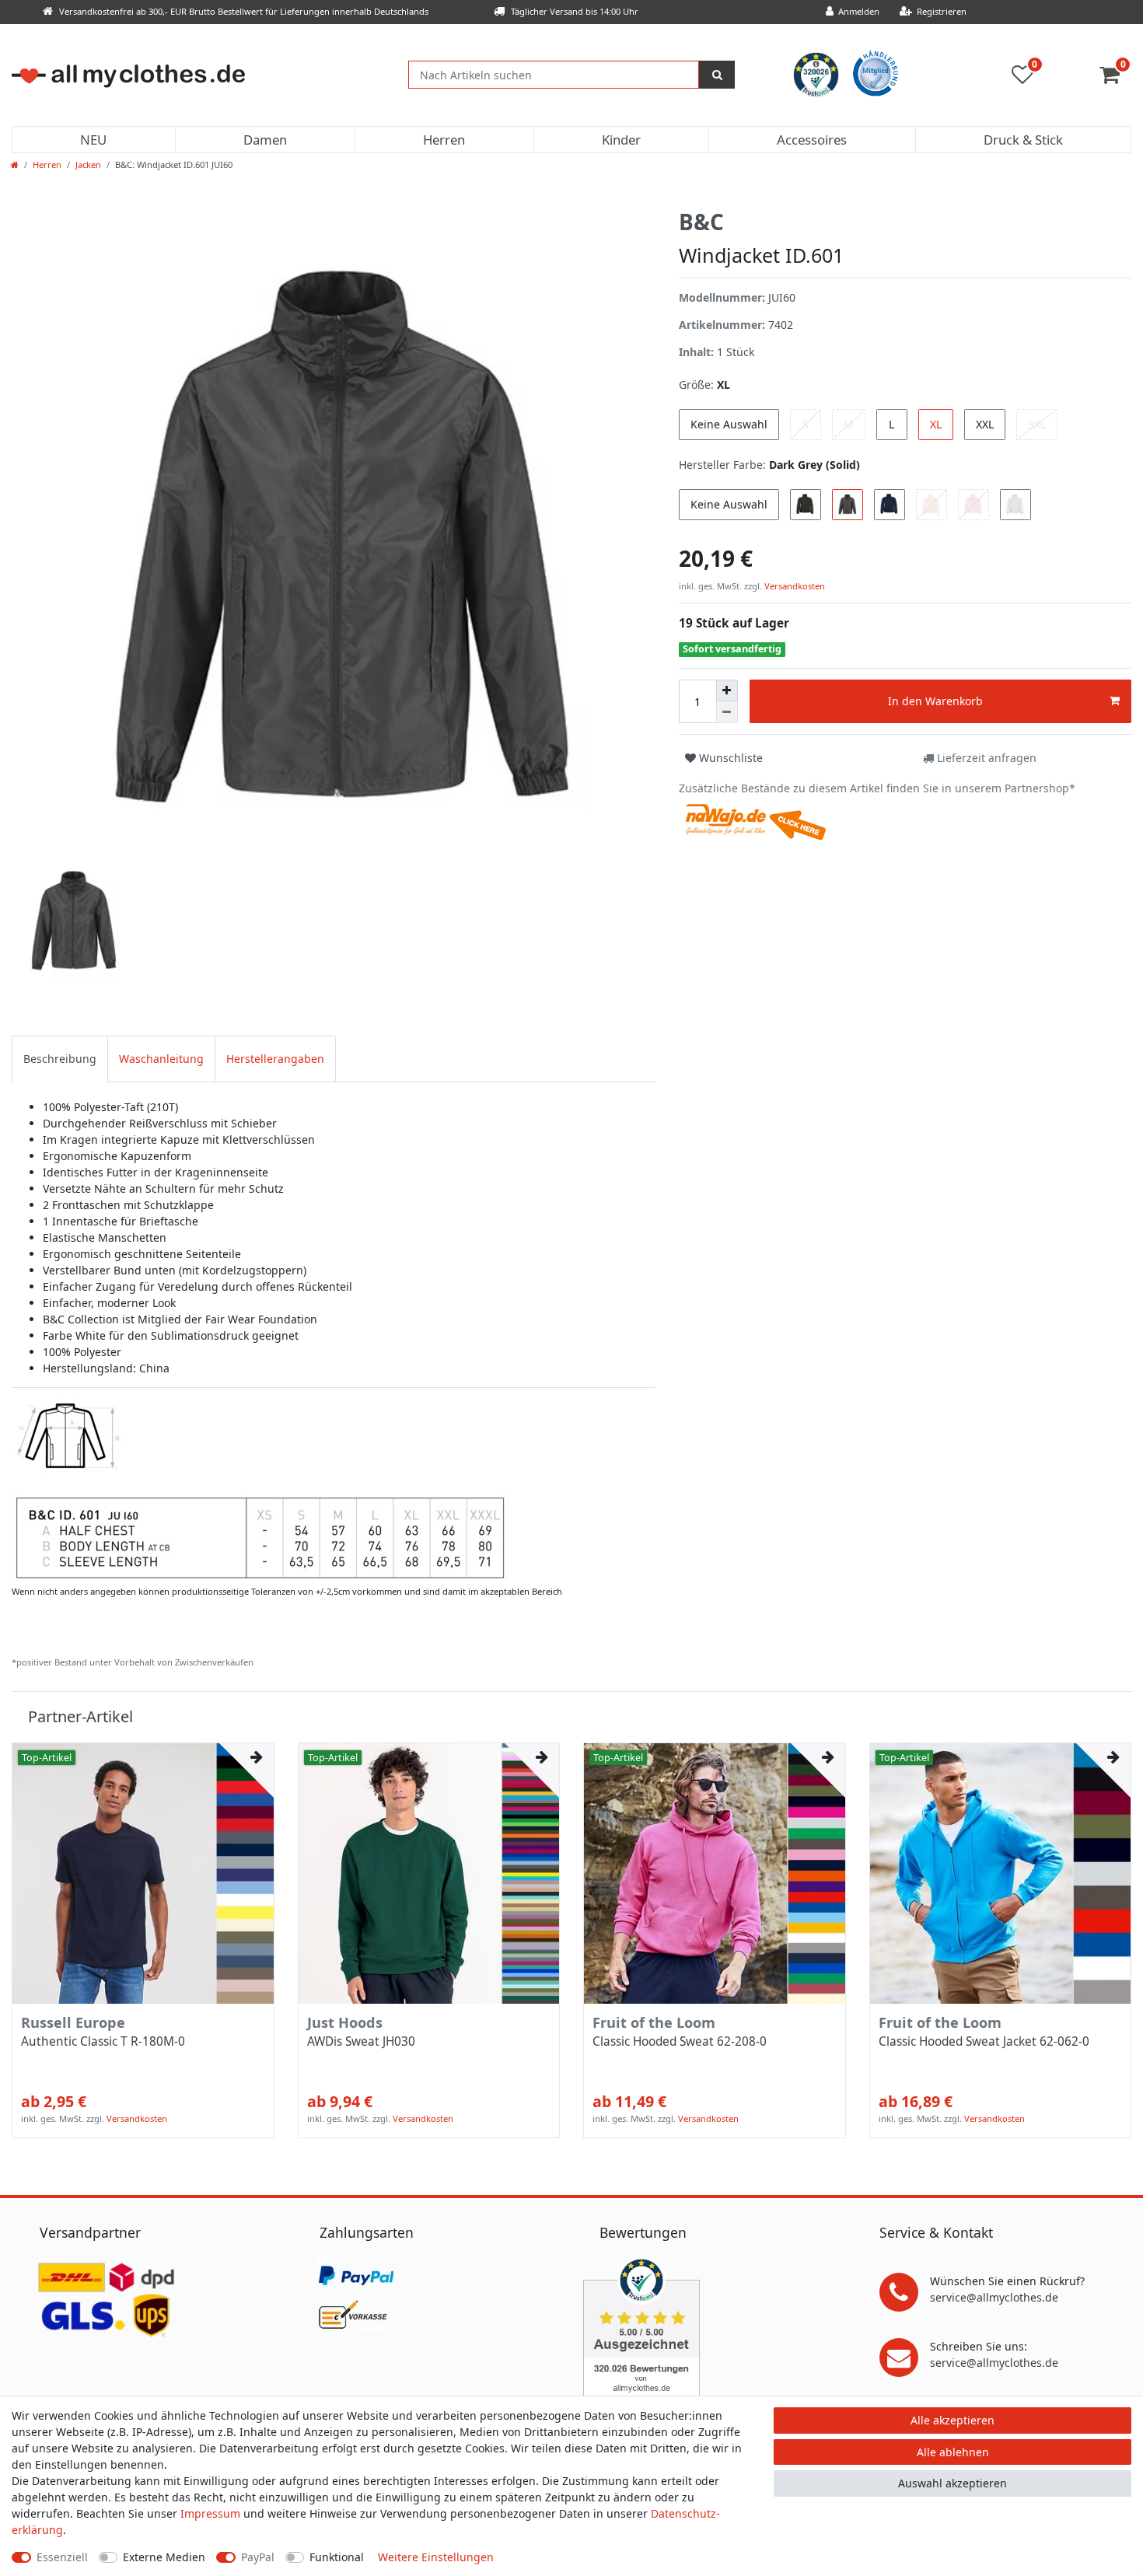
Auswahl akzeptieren (952, 2483)
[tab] (60, 1059)
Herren (444, 140)
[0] (1115, 78)
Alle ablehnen (953, 2452)
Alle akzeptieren (952, 2420)
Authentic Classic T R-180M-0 (103, 2042)
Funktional (337, 2557)
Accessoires (812, 140)
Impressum (210, 2513)
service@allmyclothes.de (994, 2297)
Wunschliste (729, 758)
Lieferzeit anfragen (985, 758)
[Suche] (717, 75)
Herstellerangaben (275, 1059)
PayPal (258, 2557)
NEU (93, 140)
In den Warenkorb (935, 701)
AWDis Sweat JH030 (361, 2042)
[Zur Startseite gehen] (15, 164)
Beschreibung (60, 1059)
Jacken (88, 164)
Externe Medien (164, 2557)
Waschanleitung (161, 1059)
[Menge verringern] (727, 712)
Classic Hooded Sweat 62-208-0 (680, 2042)
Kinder (621, 140)
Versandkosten (793, 586)
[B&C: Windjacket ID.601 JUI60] (260, 1489)
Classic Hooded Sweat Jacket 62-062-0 (984, 2042)
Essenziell (62, 2557)
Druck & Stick (1023, 140)
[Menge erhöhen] (727, 690)
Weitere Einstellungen (436, 2557)
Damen (265, 140)
